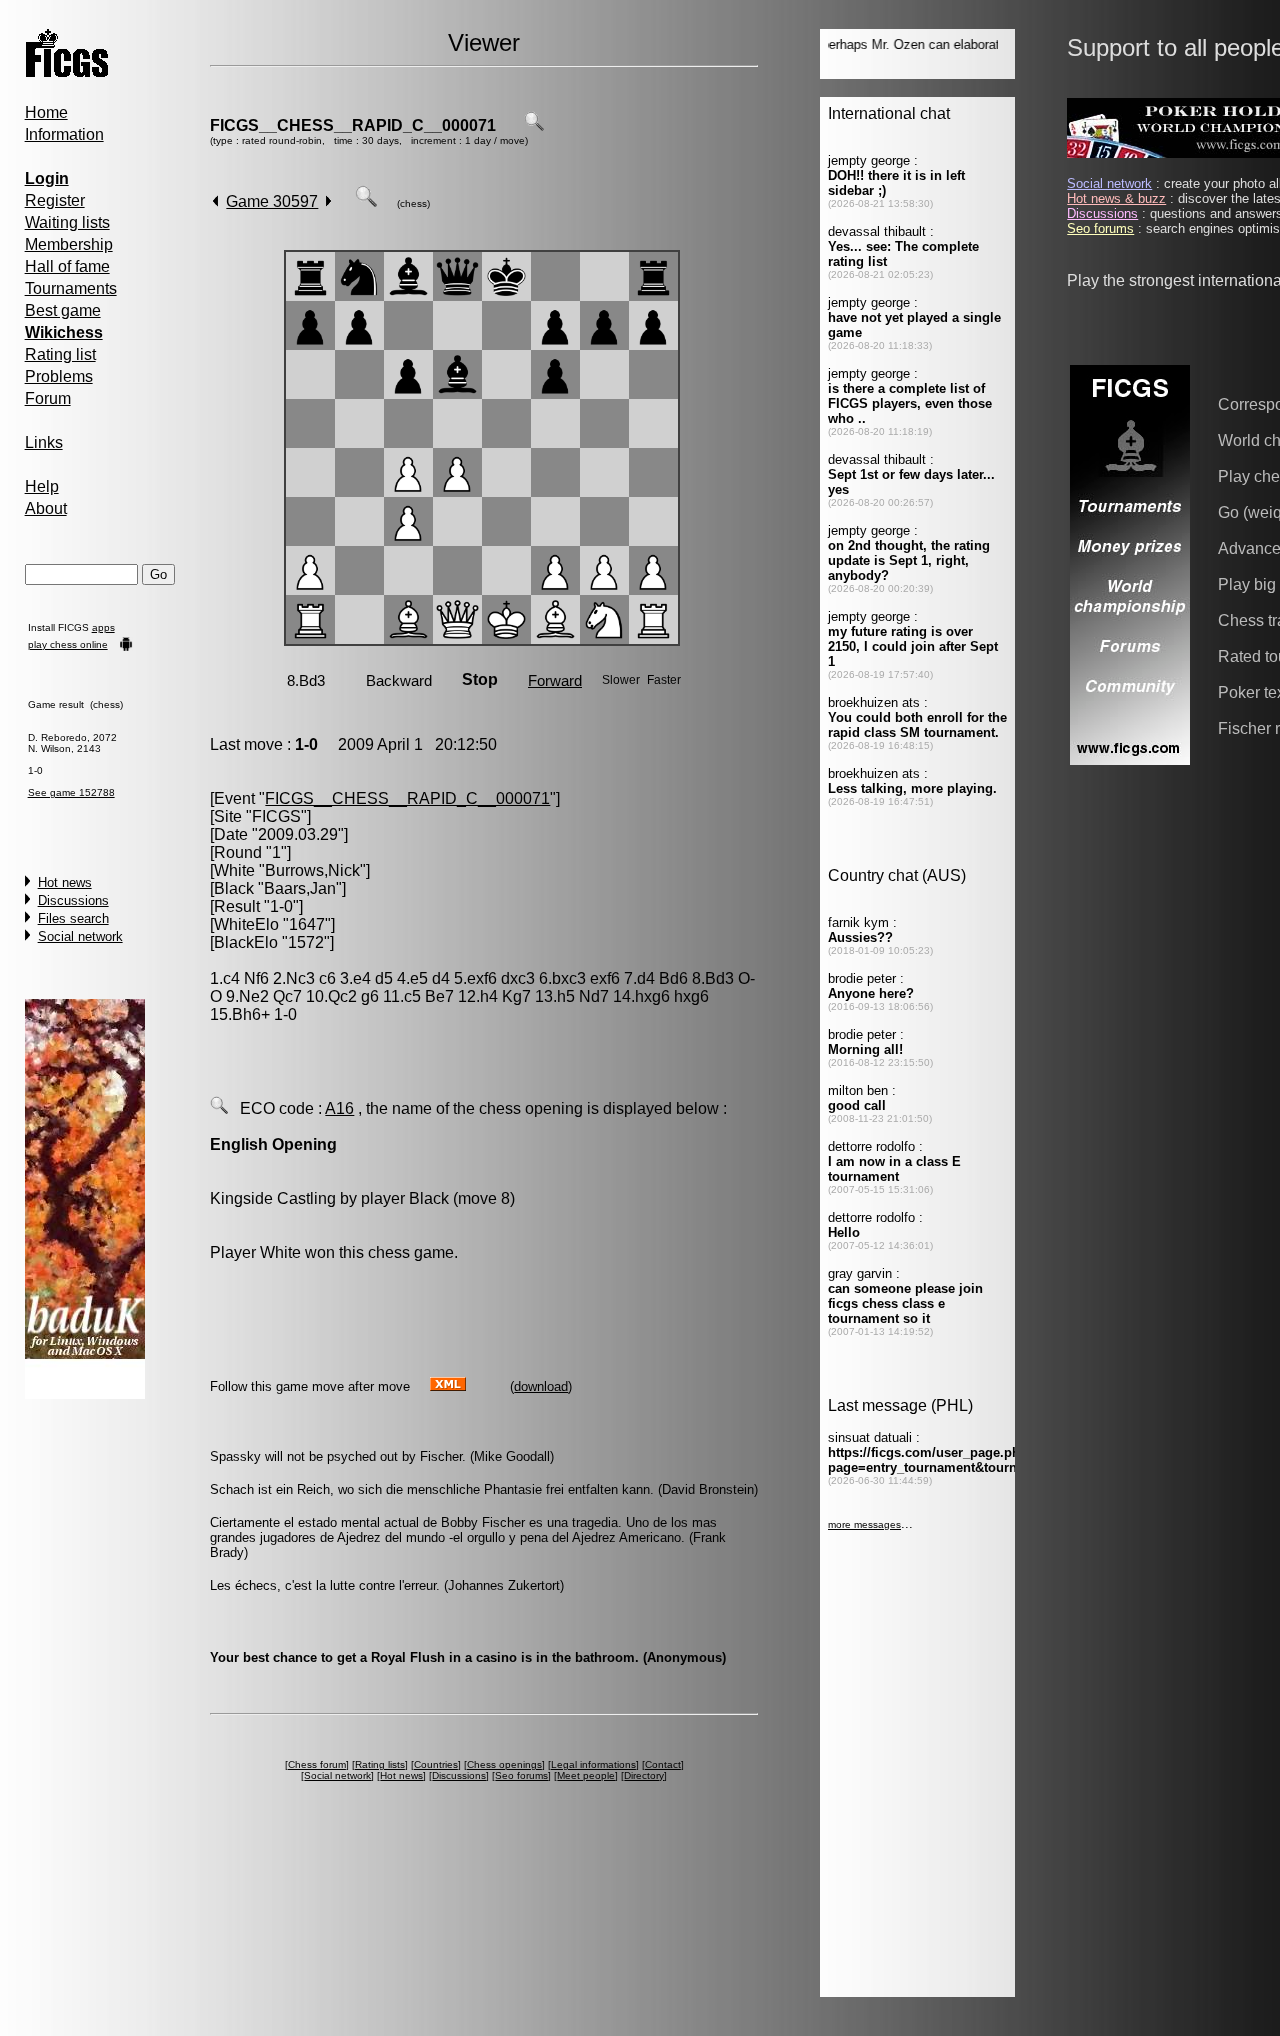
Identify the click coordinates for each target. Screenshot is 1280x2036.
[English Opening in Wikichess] (219, 1108)
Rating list (60, 354)
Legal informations (593, 1764)
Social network (80, 936)
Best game (63, 310)
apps (103, 627)
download (541, 1386)
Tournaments (71, 288)
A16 (339, 1108)
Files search (73, 918)
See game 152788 (71, 792)
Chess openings (504, 1764)
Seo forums (521, 1775)
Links (44, 442)
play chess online (68, 644)
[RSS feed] (448, 1385)
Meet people (586, 1775)
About (46, 508)
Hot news (65, 882)
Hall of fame (67, 266)
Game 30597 (272, 201)
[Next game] (328, 201)
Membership (69, 244)
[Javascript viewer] (366, 201)
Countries (436, 1764)
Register (55, 200)
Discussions (73, 900)
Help (42, 486)
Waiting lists (67, 222)
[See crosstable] (534, 125)
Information (64, 134)
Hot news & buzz (1116, 198)
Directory (644, 1775)
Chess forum (317, 1764)
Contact (663, 1764)
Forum (48, 398)
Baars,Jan (300, 888)
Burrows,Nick (312, 870)
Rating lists (380, 1764)
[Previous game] (215, 201)
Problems (59, 376)
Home (46, 112)
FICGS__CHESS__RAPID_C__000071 (353, 125)
